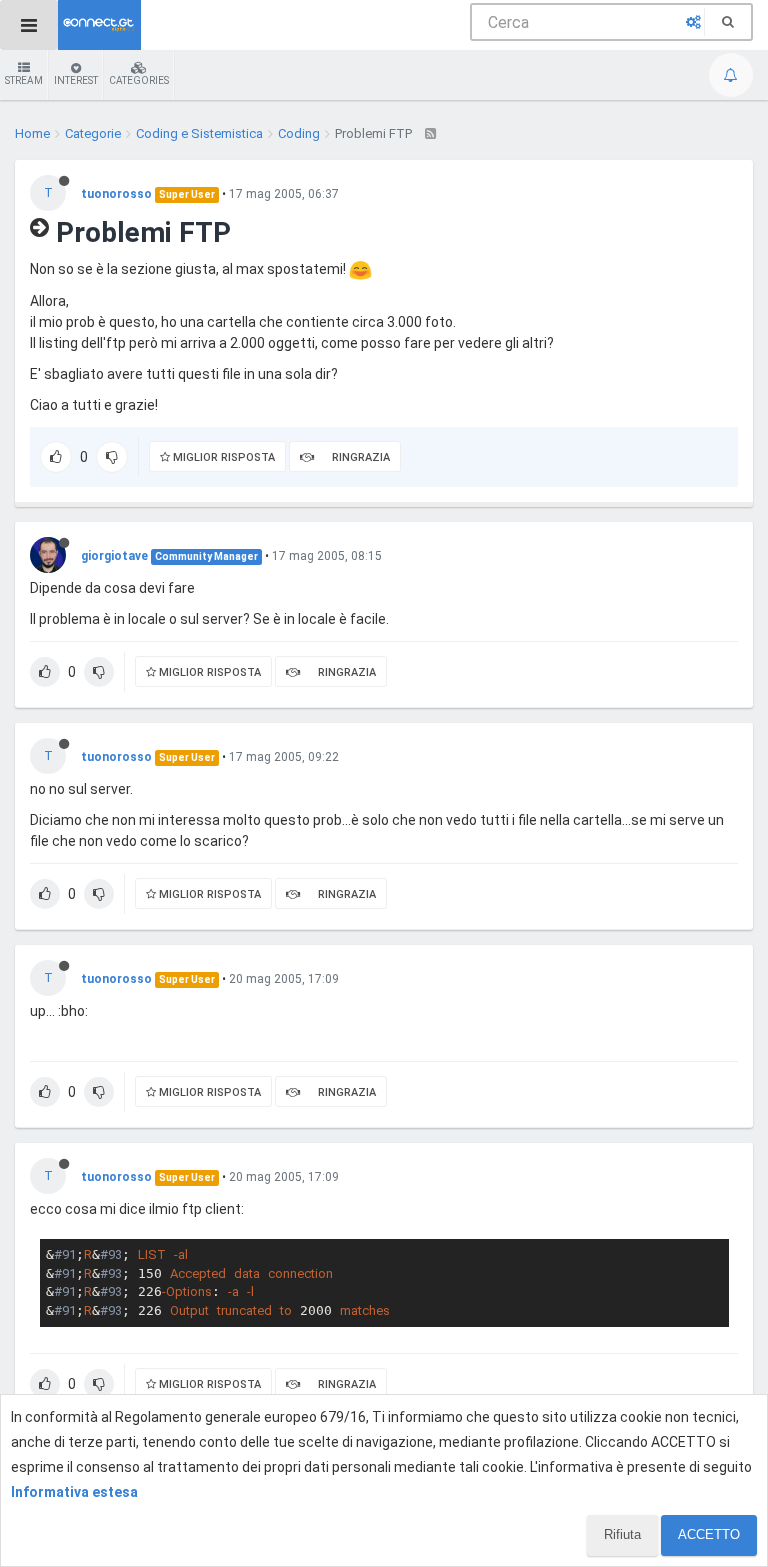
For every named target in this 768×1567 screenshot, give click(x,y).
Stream (24, 80)
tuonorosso (116, 194)
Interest (76, 80)
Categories (139, 80)
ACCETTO (709, 1534)
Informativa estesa (74, 1492)
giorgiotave (114, 556)
